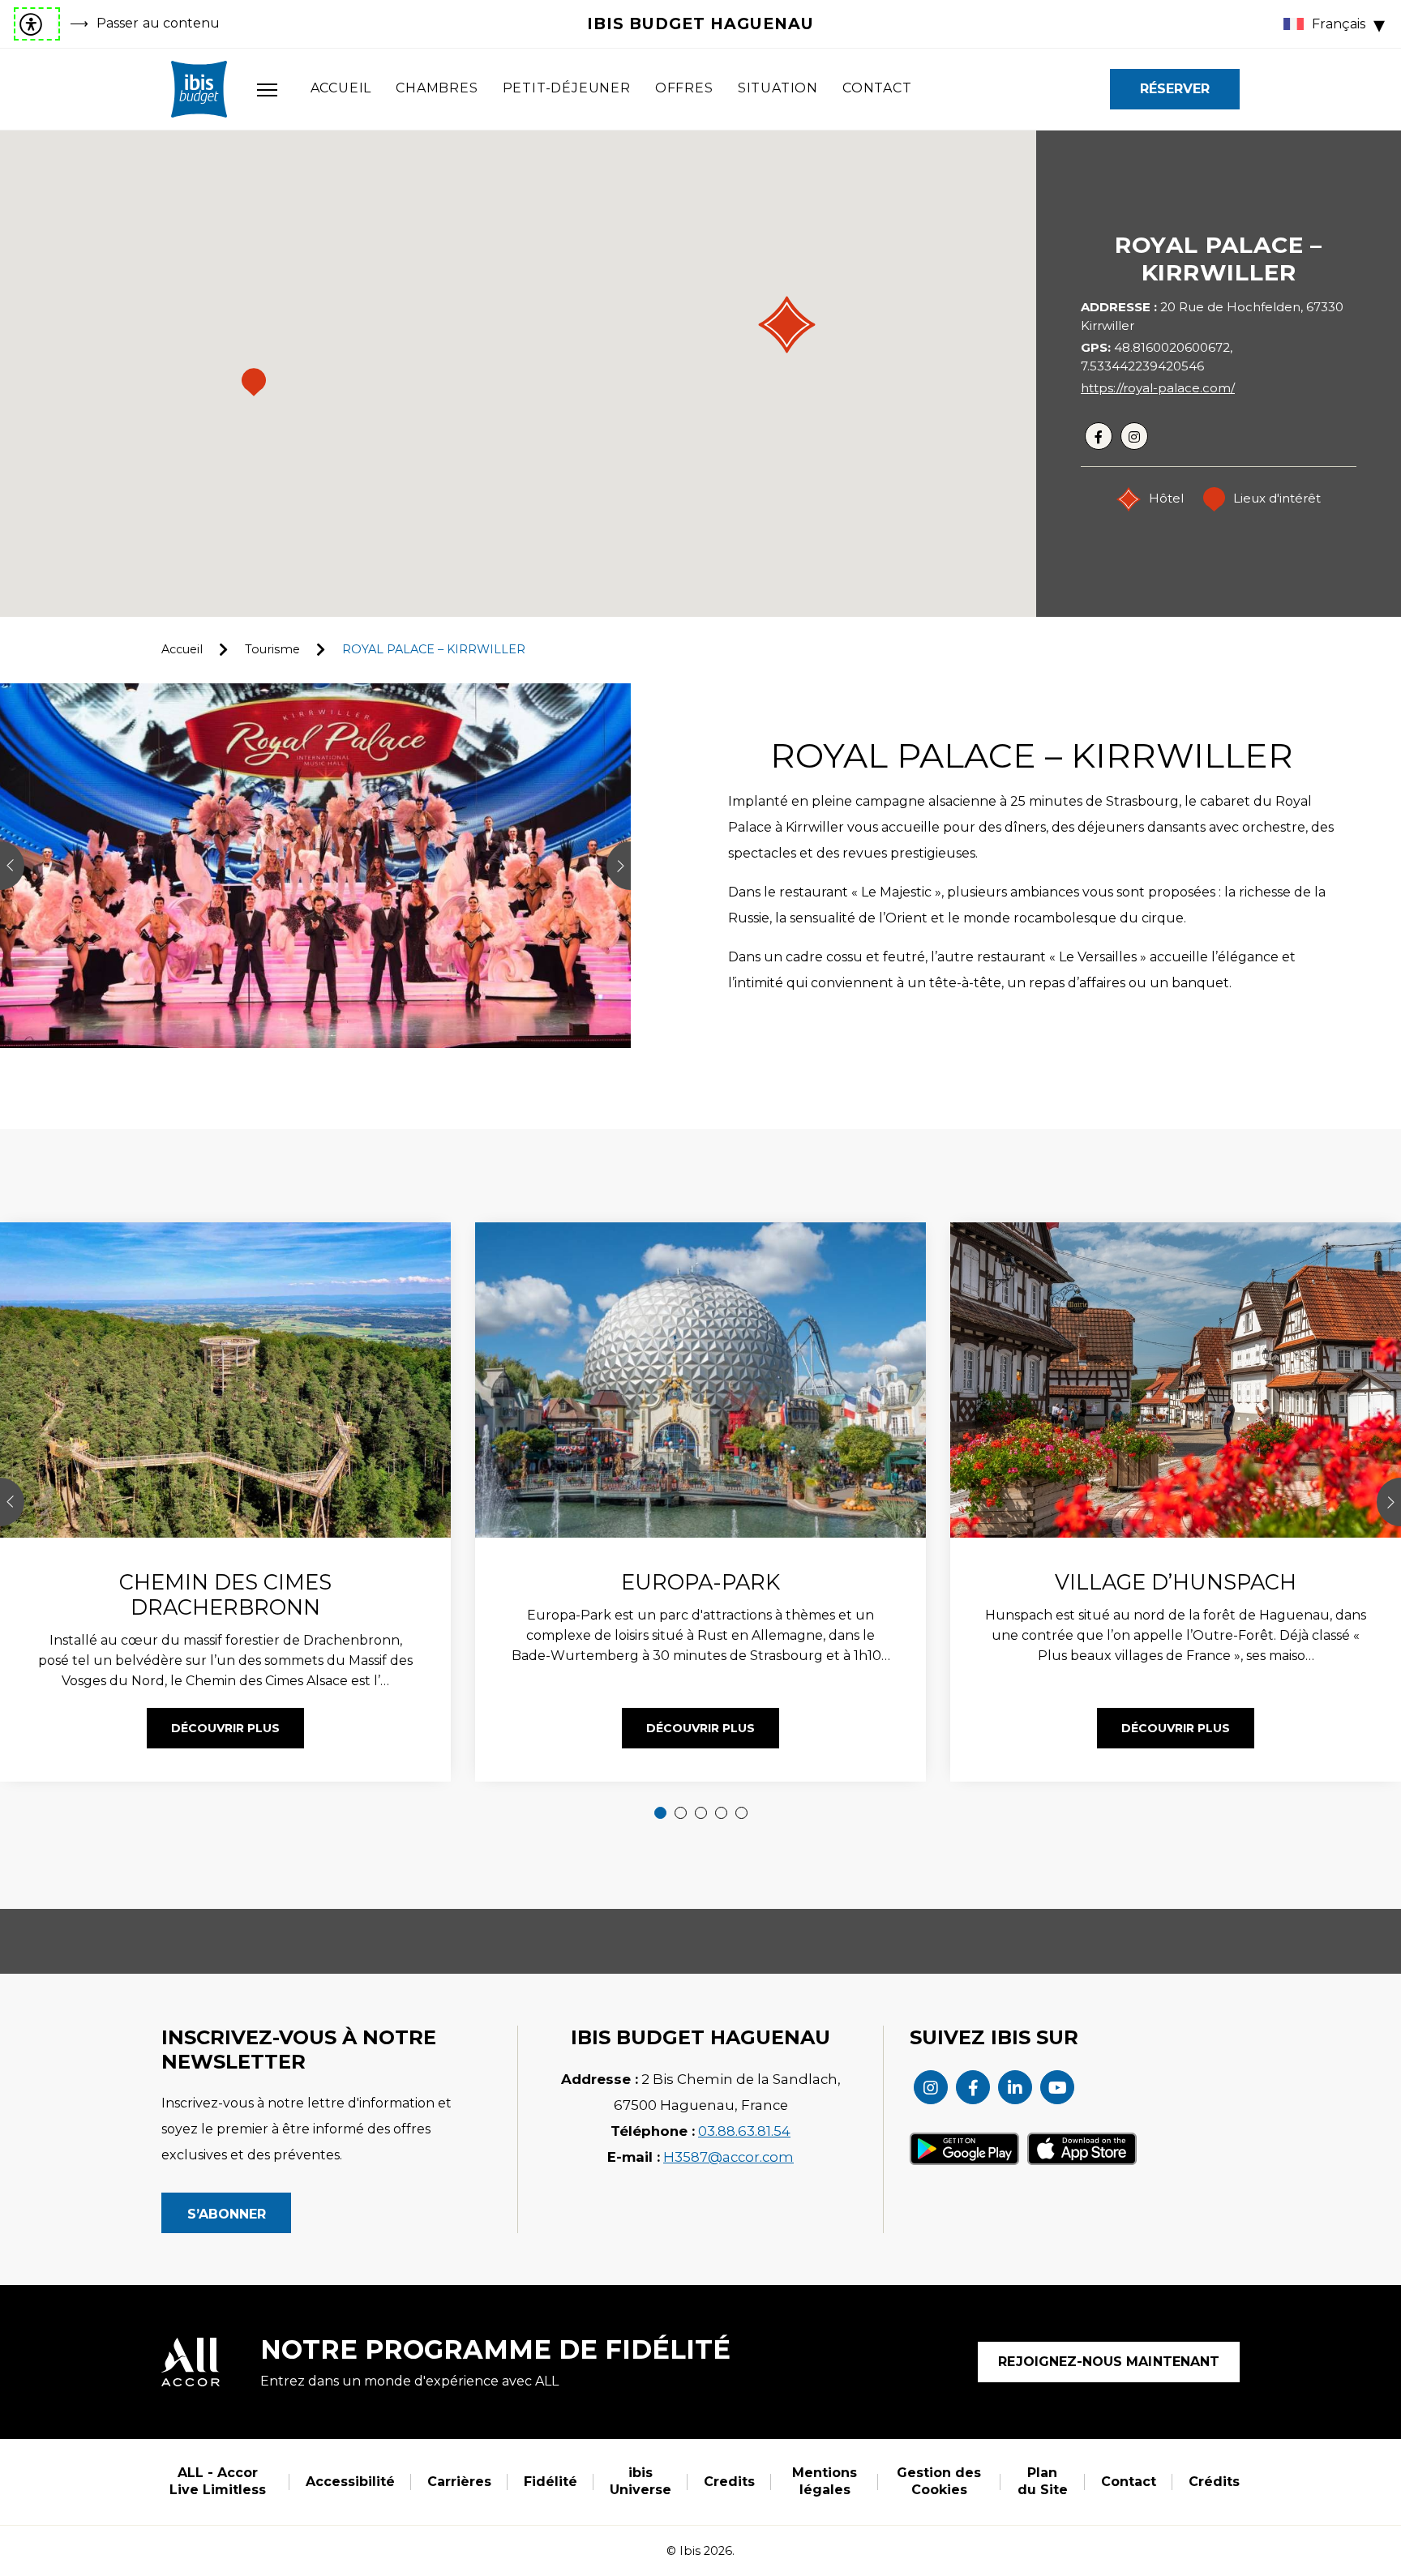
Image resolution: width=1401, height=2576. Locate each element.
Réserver (1175, 89)
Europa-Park (700, 1582)
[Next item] (1389, 1502)
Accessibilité (350, 2482)
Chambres (437, 88)
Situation (778, 88)
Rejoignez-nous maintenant (1109, 2362)
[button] (787, 325)
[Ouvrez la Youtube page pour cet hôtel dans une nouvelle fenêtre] (1057, 2087)
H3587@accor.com (728, 2157)
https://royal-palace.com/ (1158, 388)
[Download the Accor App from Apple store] (1082, 2149)
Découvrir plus (226, 1728)
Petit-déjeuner (567, 88)
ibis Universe (641, 2481)
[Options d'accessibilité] (37, 24)
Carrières (459, 2482)
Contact (877, 88)
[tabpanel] (700, 1502)
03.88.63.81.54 (744, 2131)
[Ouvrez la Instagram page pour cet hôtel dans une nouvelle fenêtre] (931, 2087)
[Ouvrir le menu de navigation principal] (267, 89)
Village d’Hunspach (1176, 1582)
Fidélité (551, 2482)
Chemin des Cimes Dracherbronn (225, 1595)
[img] (199, 89)
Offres (684, 88)
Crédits (1214, 2482)
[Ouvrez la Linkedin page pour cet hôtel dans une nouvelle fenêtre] (1015, 2087)
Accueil (341, 88)
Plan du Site (1043, 2481)
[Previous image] (12, 866)
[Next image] (619, 866)
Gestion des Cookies (939, 2481)
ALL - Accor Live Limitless (218, 2481)
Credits (729, 2482)
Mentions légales (825, 2481)
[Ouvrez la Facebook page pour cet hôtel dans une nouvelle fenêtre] (973, 2087)
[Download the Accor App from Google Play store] (964, 2149)
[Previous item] (12, 1502)
